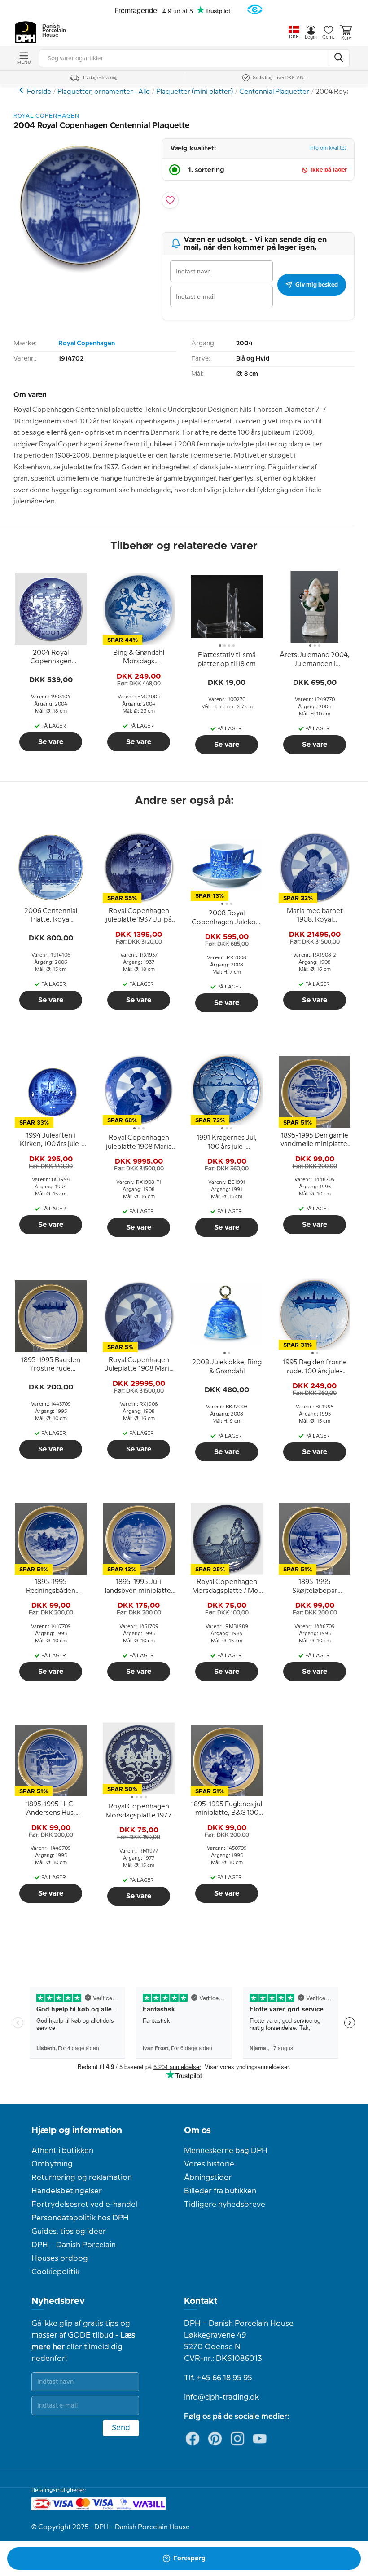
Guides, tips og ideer (69, 2232)
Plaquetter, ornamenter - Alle (104, 92)
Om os (197, 2130)
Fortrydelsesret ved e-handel (84, 2205)
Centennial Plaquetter (274, 92)
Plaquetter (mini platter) (195, 92)
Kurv (346, 38)
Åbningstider (208, 2178)
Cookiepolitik (55, 2272)
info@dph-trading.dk (221, 2397)
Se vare (51, 742)
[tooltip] (51, 657)
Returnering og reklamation (82, 2178)
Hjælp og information (77, 2130)
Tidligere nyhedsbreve (225, 2205)
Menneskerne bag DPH (226, 2151)
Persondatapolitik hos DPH (80, 2218)
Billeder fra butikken (220, 2191)
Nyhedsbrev (58, 2301)
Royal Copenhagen (87, 344)
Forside (39, 92)
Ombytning (52, 2164)
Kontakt (201, 2301)
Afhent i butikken (62, 2151)
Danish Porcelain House (51, 31)
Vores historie (209, 2164)
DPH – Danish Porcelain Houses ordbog (74, 2252)
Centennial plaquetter (22, 90)
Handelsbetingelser (67, 2191)
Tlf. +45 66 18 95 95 (218, 2378)
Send (121, 2428)
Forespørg (189, 2558)
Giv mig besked (317, 285)
